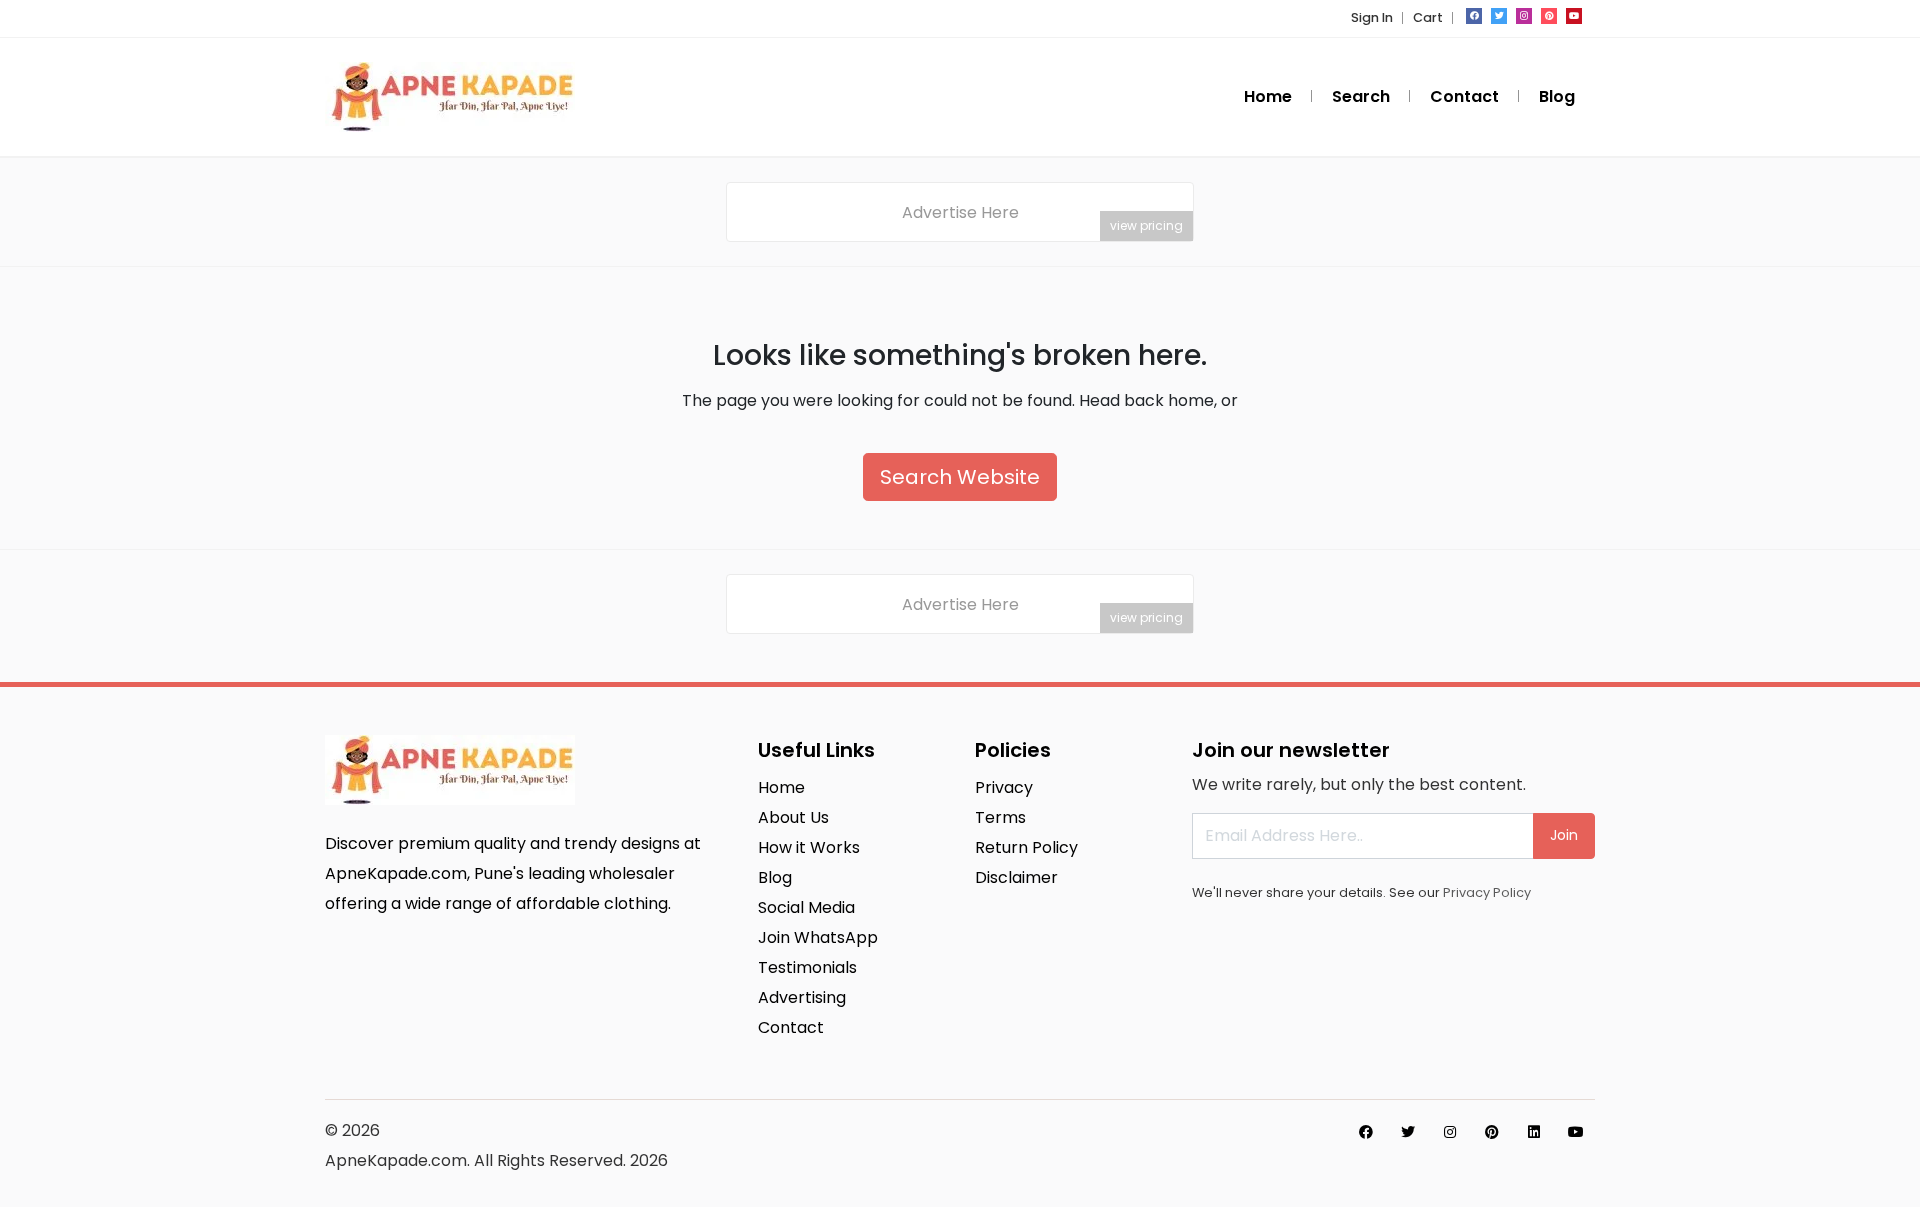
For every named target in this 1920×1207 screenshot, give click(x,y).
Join (1564, 835)
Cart (1428, 17)
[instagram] (1524, 16)
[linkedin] (1534, 1132)
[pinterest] (1549, 16)
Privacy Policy (1487, 892)
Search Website (960, 477)
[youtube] (1574, 16)
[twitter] (1499, 16)
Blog (1557, 96)
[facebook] (1474, 16)
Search (1361, 96)
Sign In (1372, 17)
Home (1268, 96)
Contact (1464, 96)
